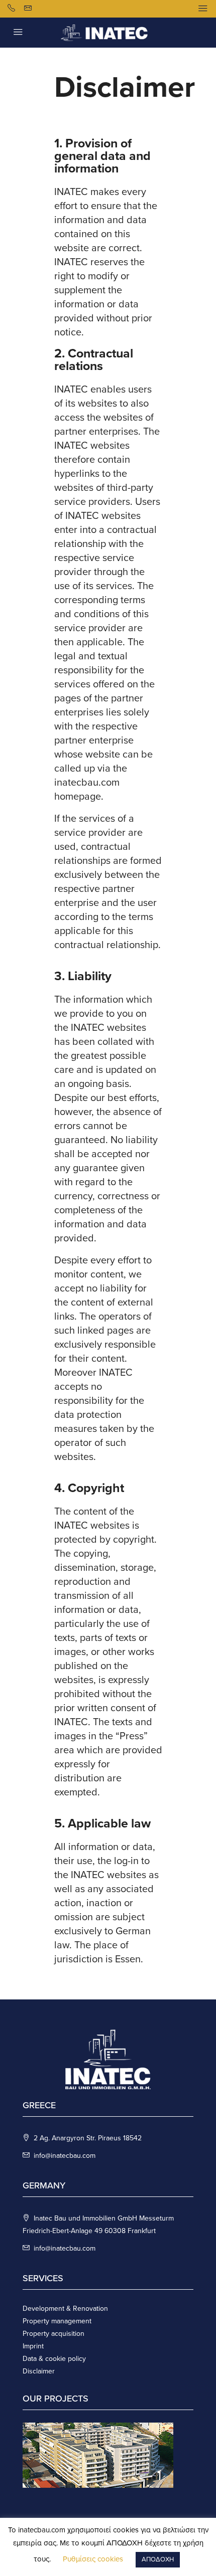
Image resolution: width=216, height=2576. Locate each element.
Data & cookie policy (54, 2359)
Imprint (33, 2346)
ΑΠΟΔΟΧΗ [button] (158, 2559)
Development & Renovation (65, 2309)
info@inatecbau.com (65, 2156)
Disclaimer (39, 2371)
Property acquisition (53, 2334)
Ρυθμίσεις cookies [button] (93, 2559)
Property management (57, 2321)
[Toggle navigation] (203, 9)
